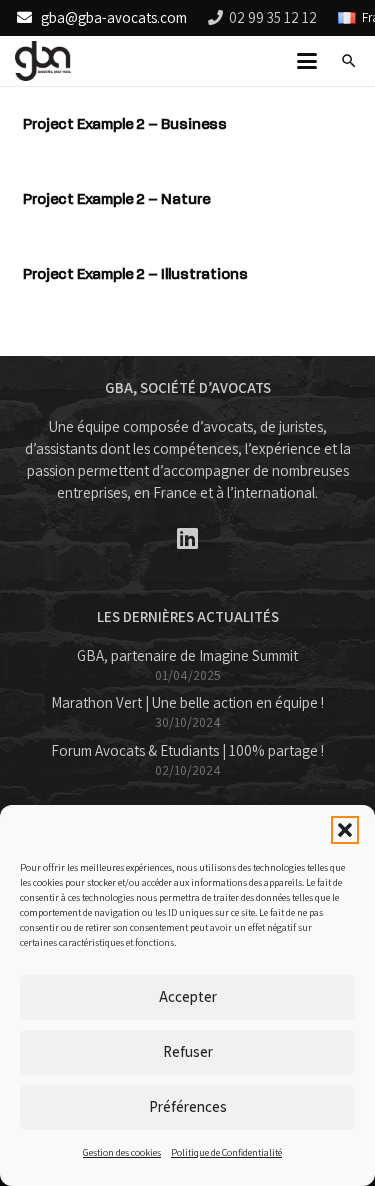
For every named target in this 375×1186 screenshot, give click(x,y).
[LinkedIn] (187, 538)
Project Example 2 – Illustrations (135, 274)
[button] (345, 830)
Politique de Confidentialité (226, 1152)
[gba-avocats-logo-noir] (43, 61)
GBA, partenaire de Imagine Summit (187, 655)
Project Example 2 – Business (125, 124)
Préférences (188, 1106)
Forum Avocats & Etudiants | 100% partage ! (187, 750)
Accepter (188, 996)
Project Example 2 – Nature (116, 199)
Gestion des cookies (122, 1152)
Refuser (188, 1051)
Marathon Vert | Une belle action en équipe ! (187, 702)
